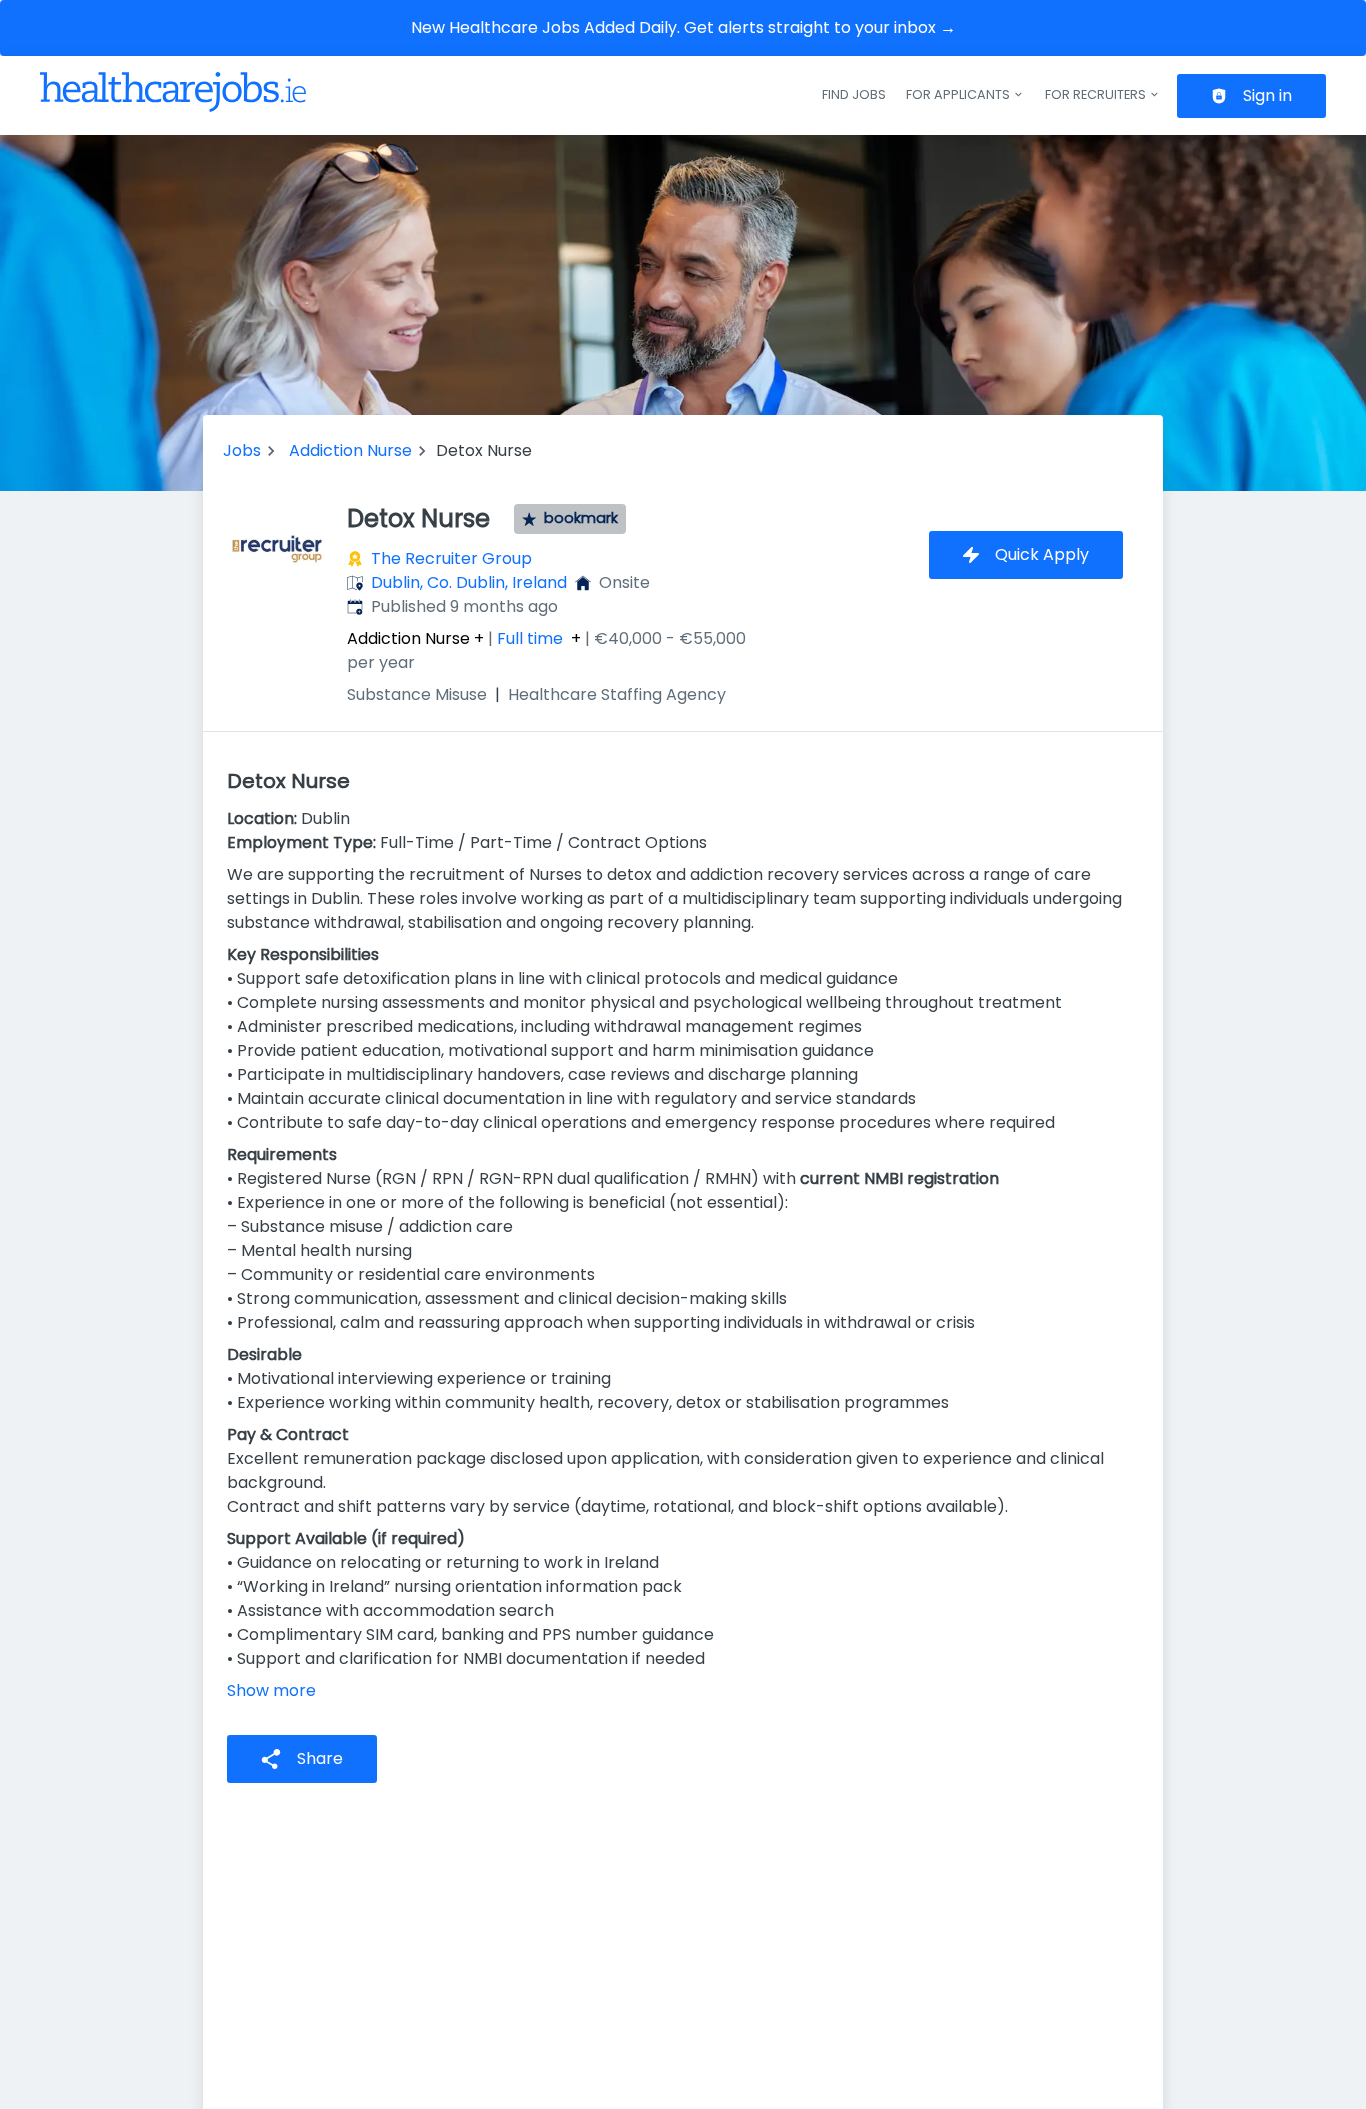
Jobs (242, 450)
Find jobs (854, 94)
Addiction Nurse (350, 450)
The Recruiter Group (451, 558)
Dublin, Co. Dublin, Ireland (469, 582)
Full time (530, 639)
